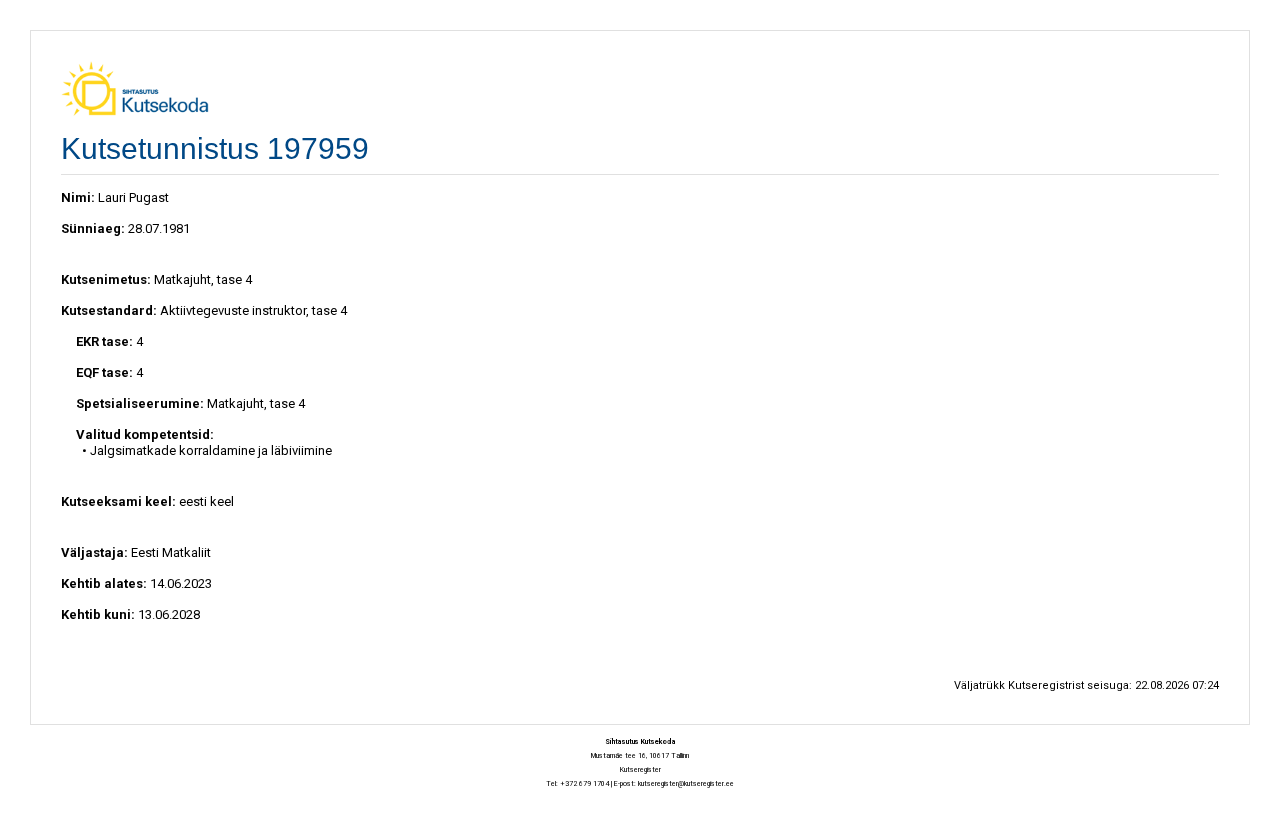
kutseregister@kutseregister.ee (686, 784)
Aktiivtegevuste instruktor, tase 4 (253, 310)
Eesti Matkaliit (171, 552)
